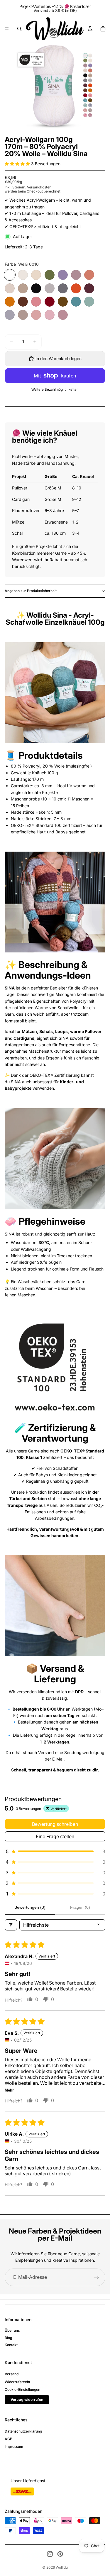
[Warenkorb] (103, 29)
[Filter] (11, 1925)
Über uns (12, 2330)
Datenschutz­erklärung (23, 2431)
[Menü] (7, 29)
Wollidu (62, 2567)
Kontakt (11, 2345)
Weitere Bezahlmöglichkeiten (55, 390)
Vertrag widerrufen (27, 2399)
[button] (18, 164)
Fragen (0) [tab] (80, 1907)
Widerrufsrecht (17, 2382)
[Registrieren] (97, 2277)
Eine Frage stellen (55, 1836)
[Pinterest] (60, 2554)
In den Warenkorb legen (59, 358)
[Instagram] (50, 2554)
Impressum (14, 2447)
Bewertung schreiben (55, 1824)
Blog (8, 2338)
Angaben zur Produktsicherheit (31, 591)
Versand (12, 2374)
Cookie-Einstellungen (22, 2389)
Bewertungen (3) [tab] (30, 1907)
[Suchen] (19, 29)
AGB (9, 2439)
